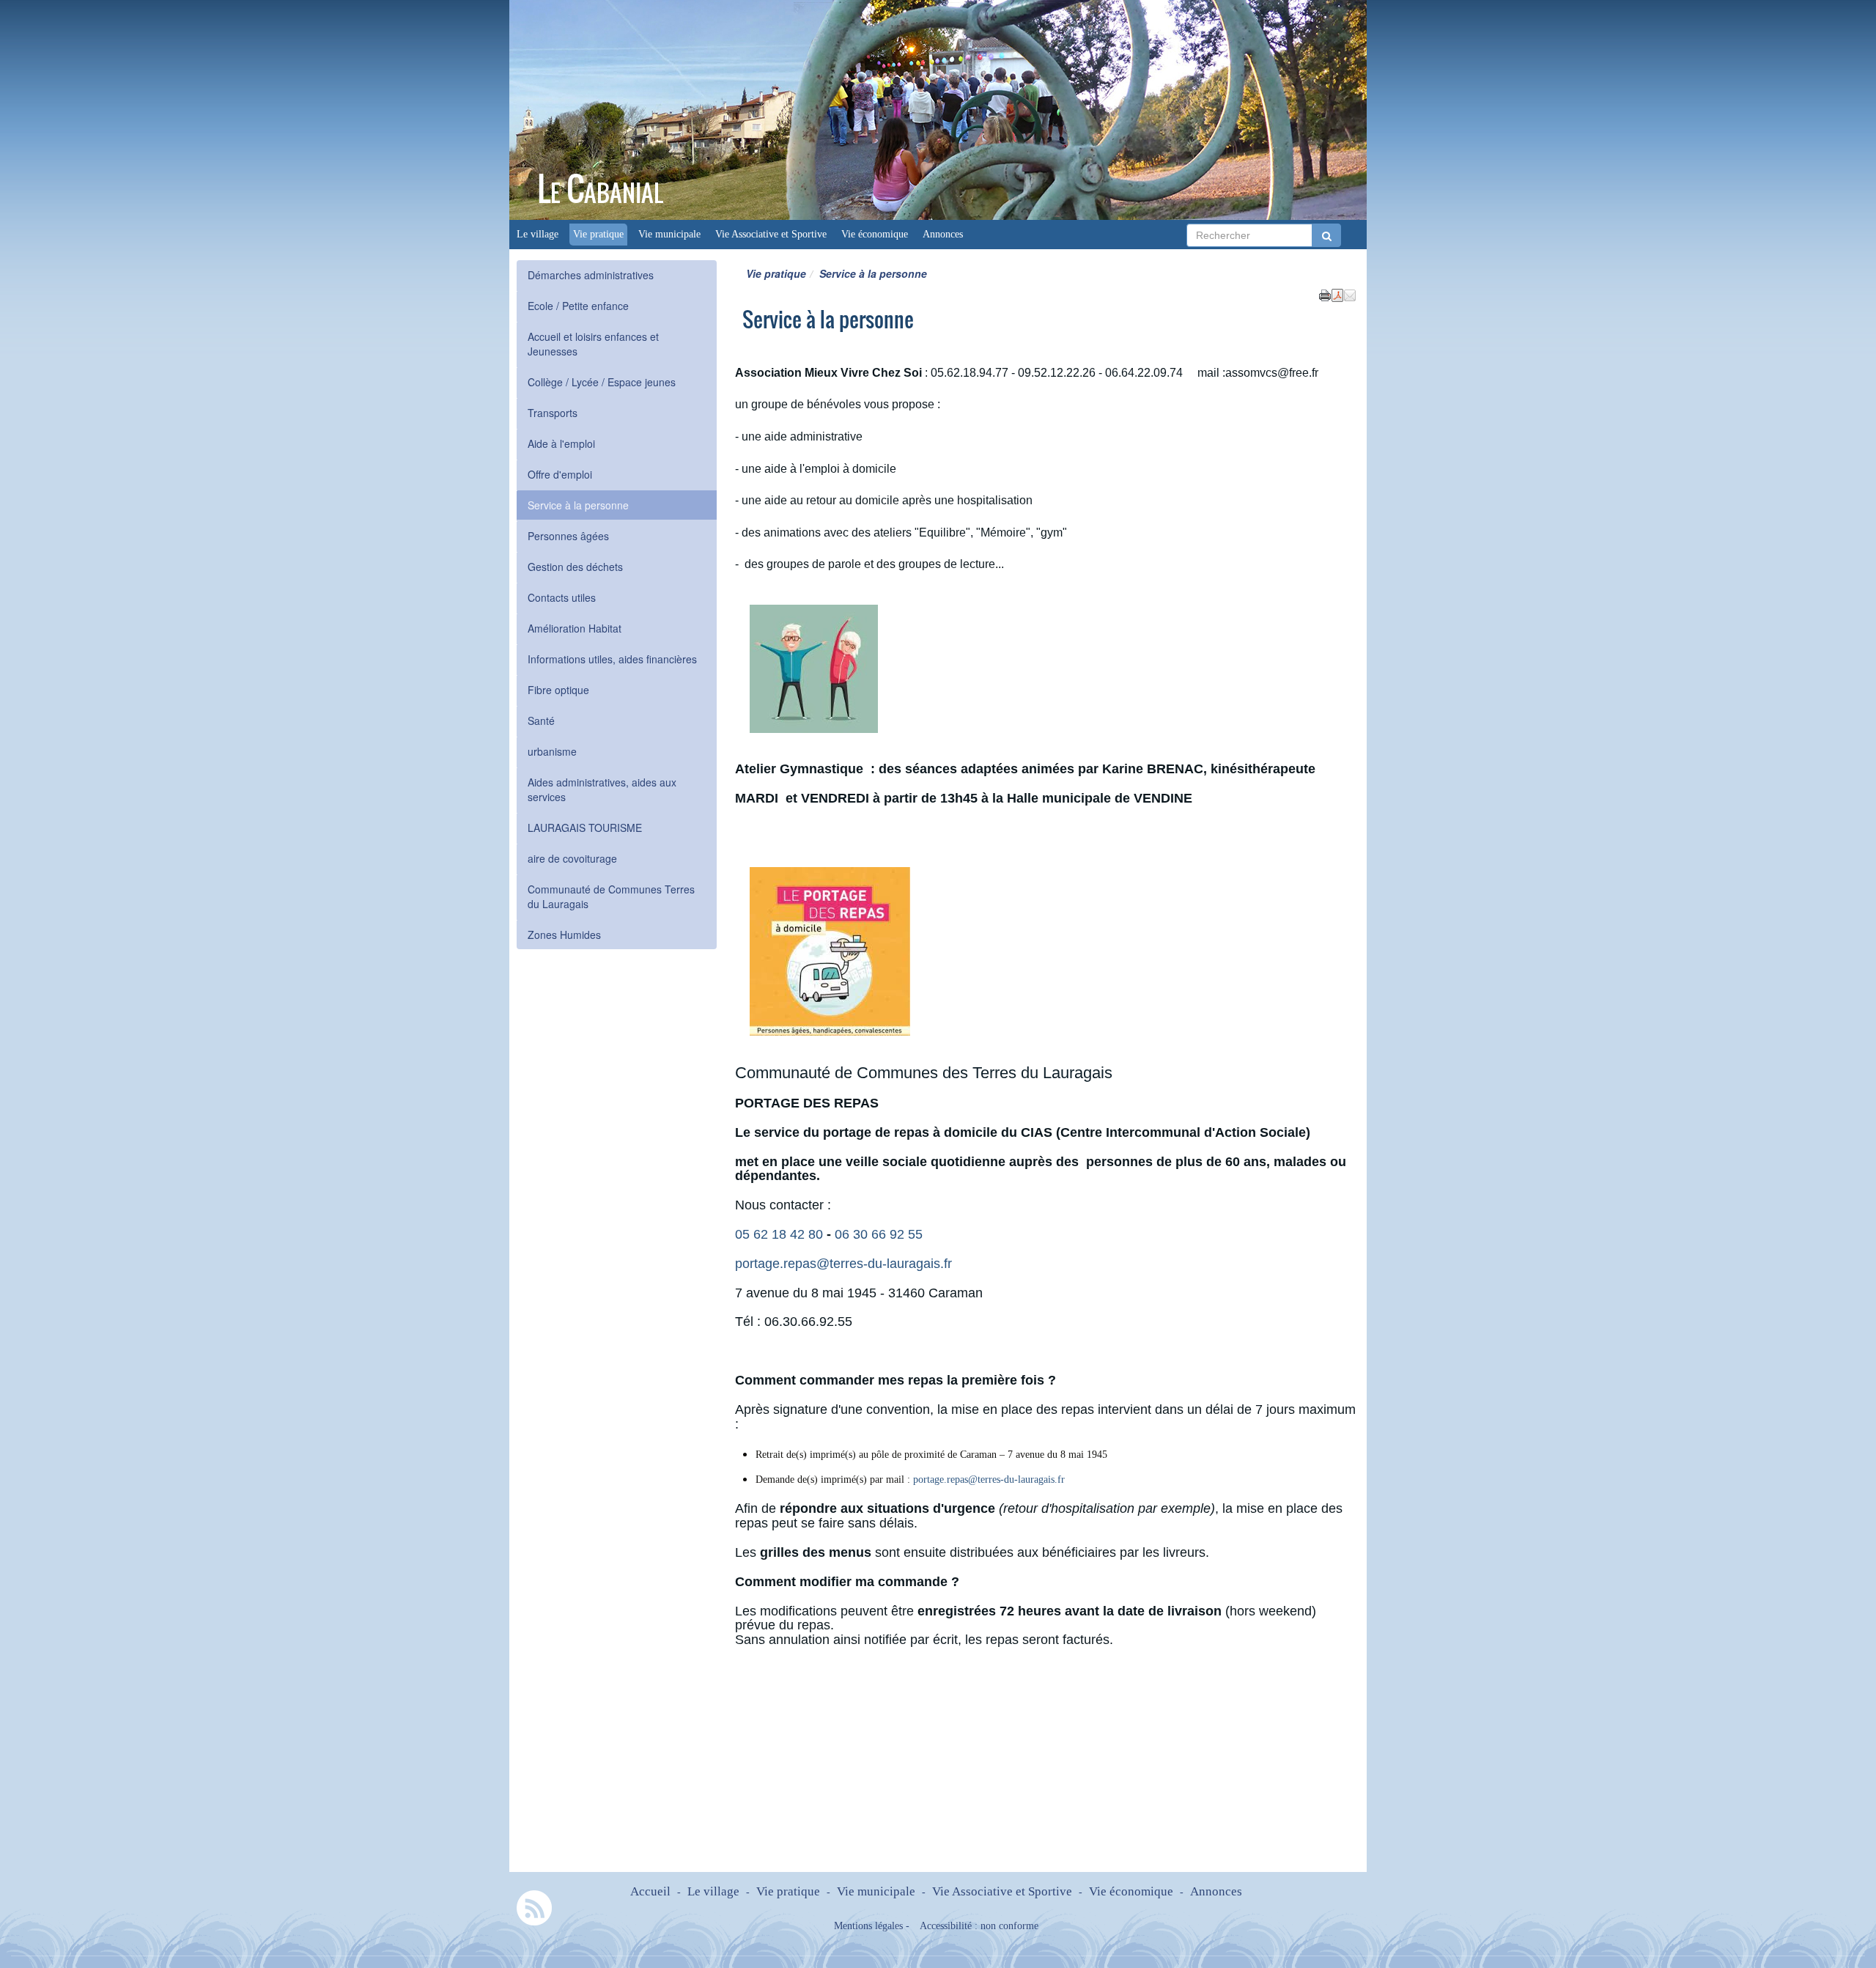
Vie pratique (598, 234)
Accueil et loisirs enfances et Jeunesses (593, 344)
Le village (538, 234)
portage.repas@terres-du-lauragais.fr (843, 1264)
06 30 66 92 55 (880, 1234)
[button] (1350, 294)
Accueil (650, 1891)
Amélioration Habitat (575, 628)
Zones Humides (564, 935)
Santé (541, 721)
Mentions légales (868, 1926)
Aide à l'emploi (561, 443)
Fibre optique (558, 690)
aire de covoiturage (572, 858)
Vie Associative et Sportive (771, 234)
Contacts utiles (562, 597)
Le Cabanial (600, 189)
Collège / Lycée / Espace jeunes (602, 382)
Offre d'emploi (560, 474)
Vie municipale (669, 234)
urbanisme (552, 751)
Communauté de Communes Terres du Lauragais (611, 896)
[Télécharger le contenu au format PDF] (1337, 294)
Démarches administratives (591, 275)
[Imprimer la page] (1325, 294)
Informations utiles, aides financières (612, 659)
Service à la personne (578, 505)
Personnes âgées (568, 536)
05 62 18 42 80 (779, 1234)
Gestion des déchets (575, 567)
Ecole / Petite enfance (578, 306)
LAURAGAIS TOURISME (585, 828)
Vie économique (875, 234)
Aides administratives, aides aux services (602, 789)
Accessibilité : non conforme (979, 1926)
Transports (553, 413)
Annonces (943, 234)
